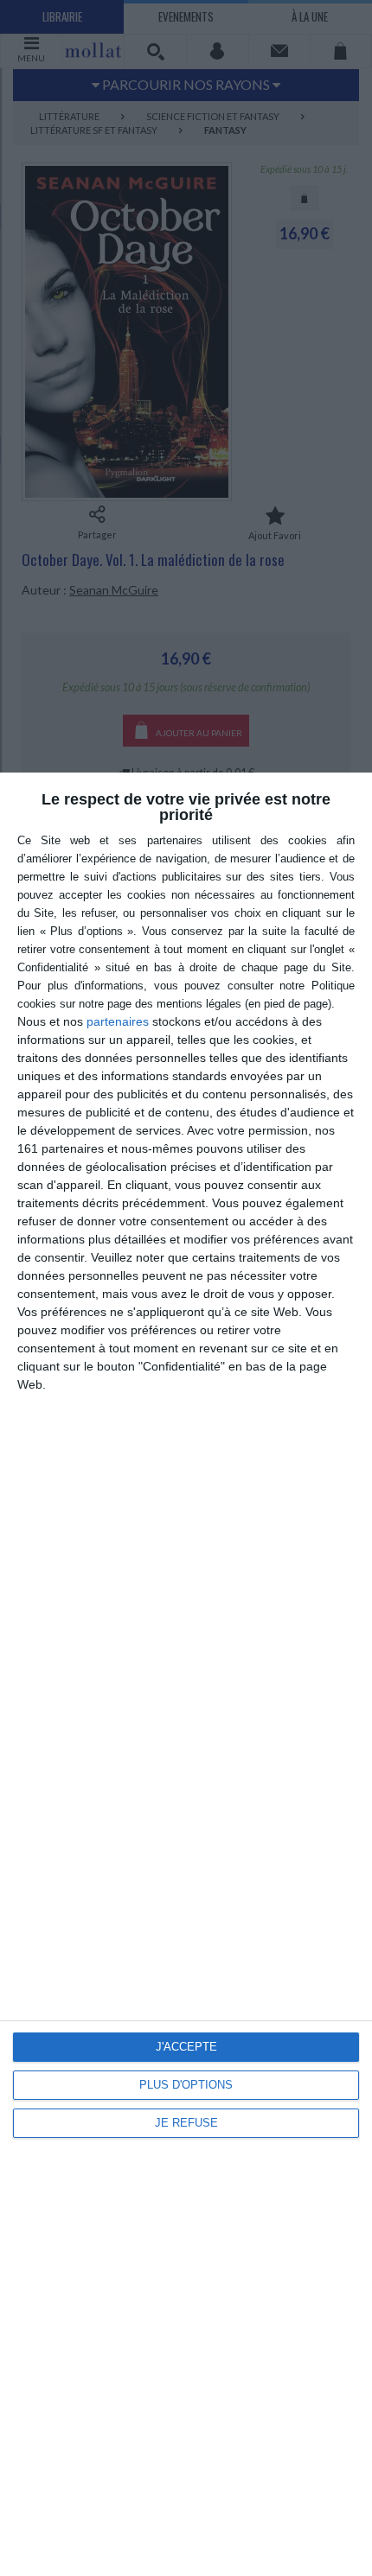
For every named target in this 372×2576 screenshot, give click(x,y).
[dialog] (186, 1674)
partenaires (118, 1021)
